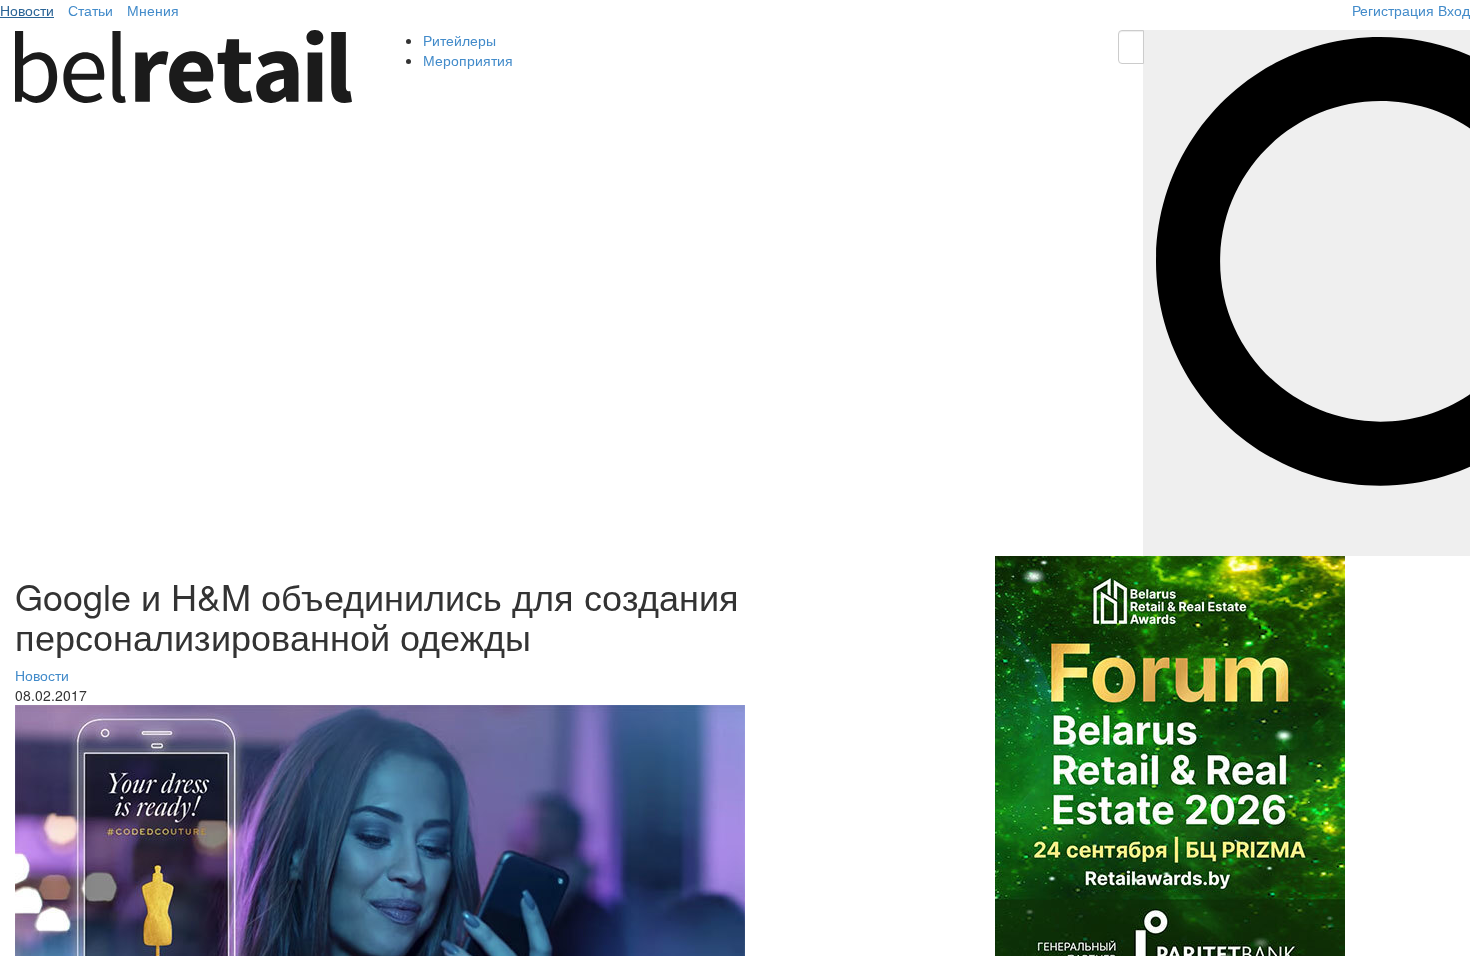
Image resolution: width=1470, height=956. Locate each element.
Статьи (90, 10)
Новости (27, 10)
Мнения (153, 10)
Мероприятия (468, 60)
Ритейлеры (459, 40)
